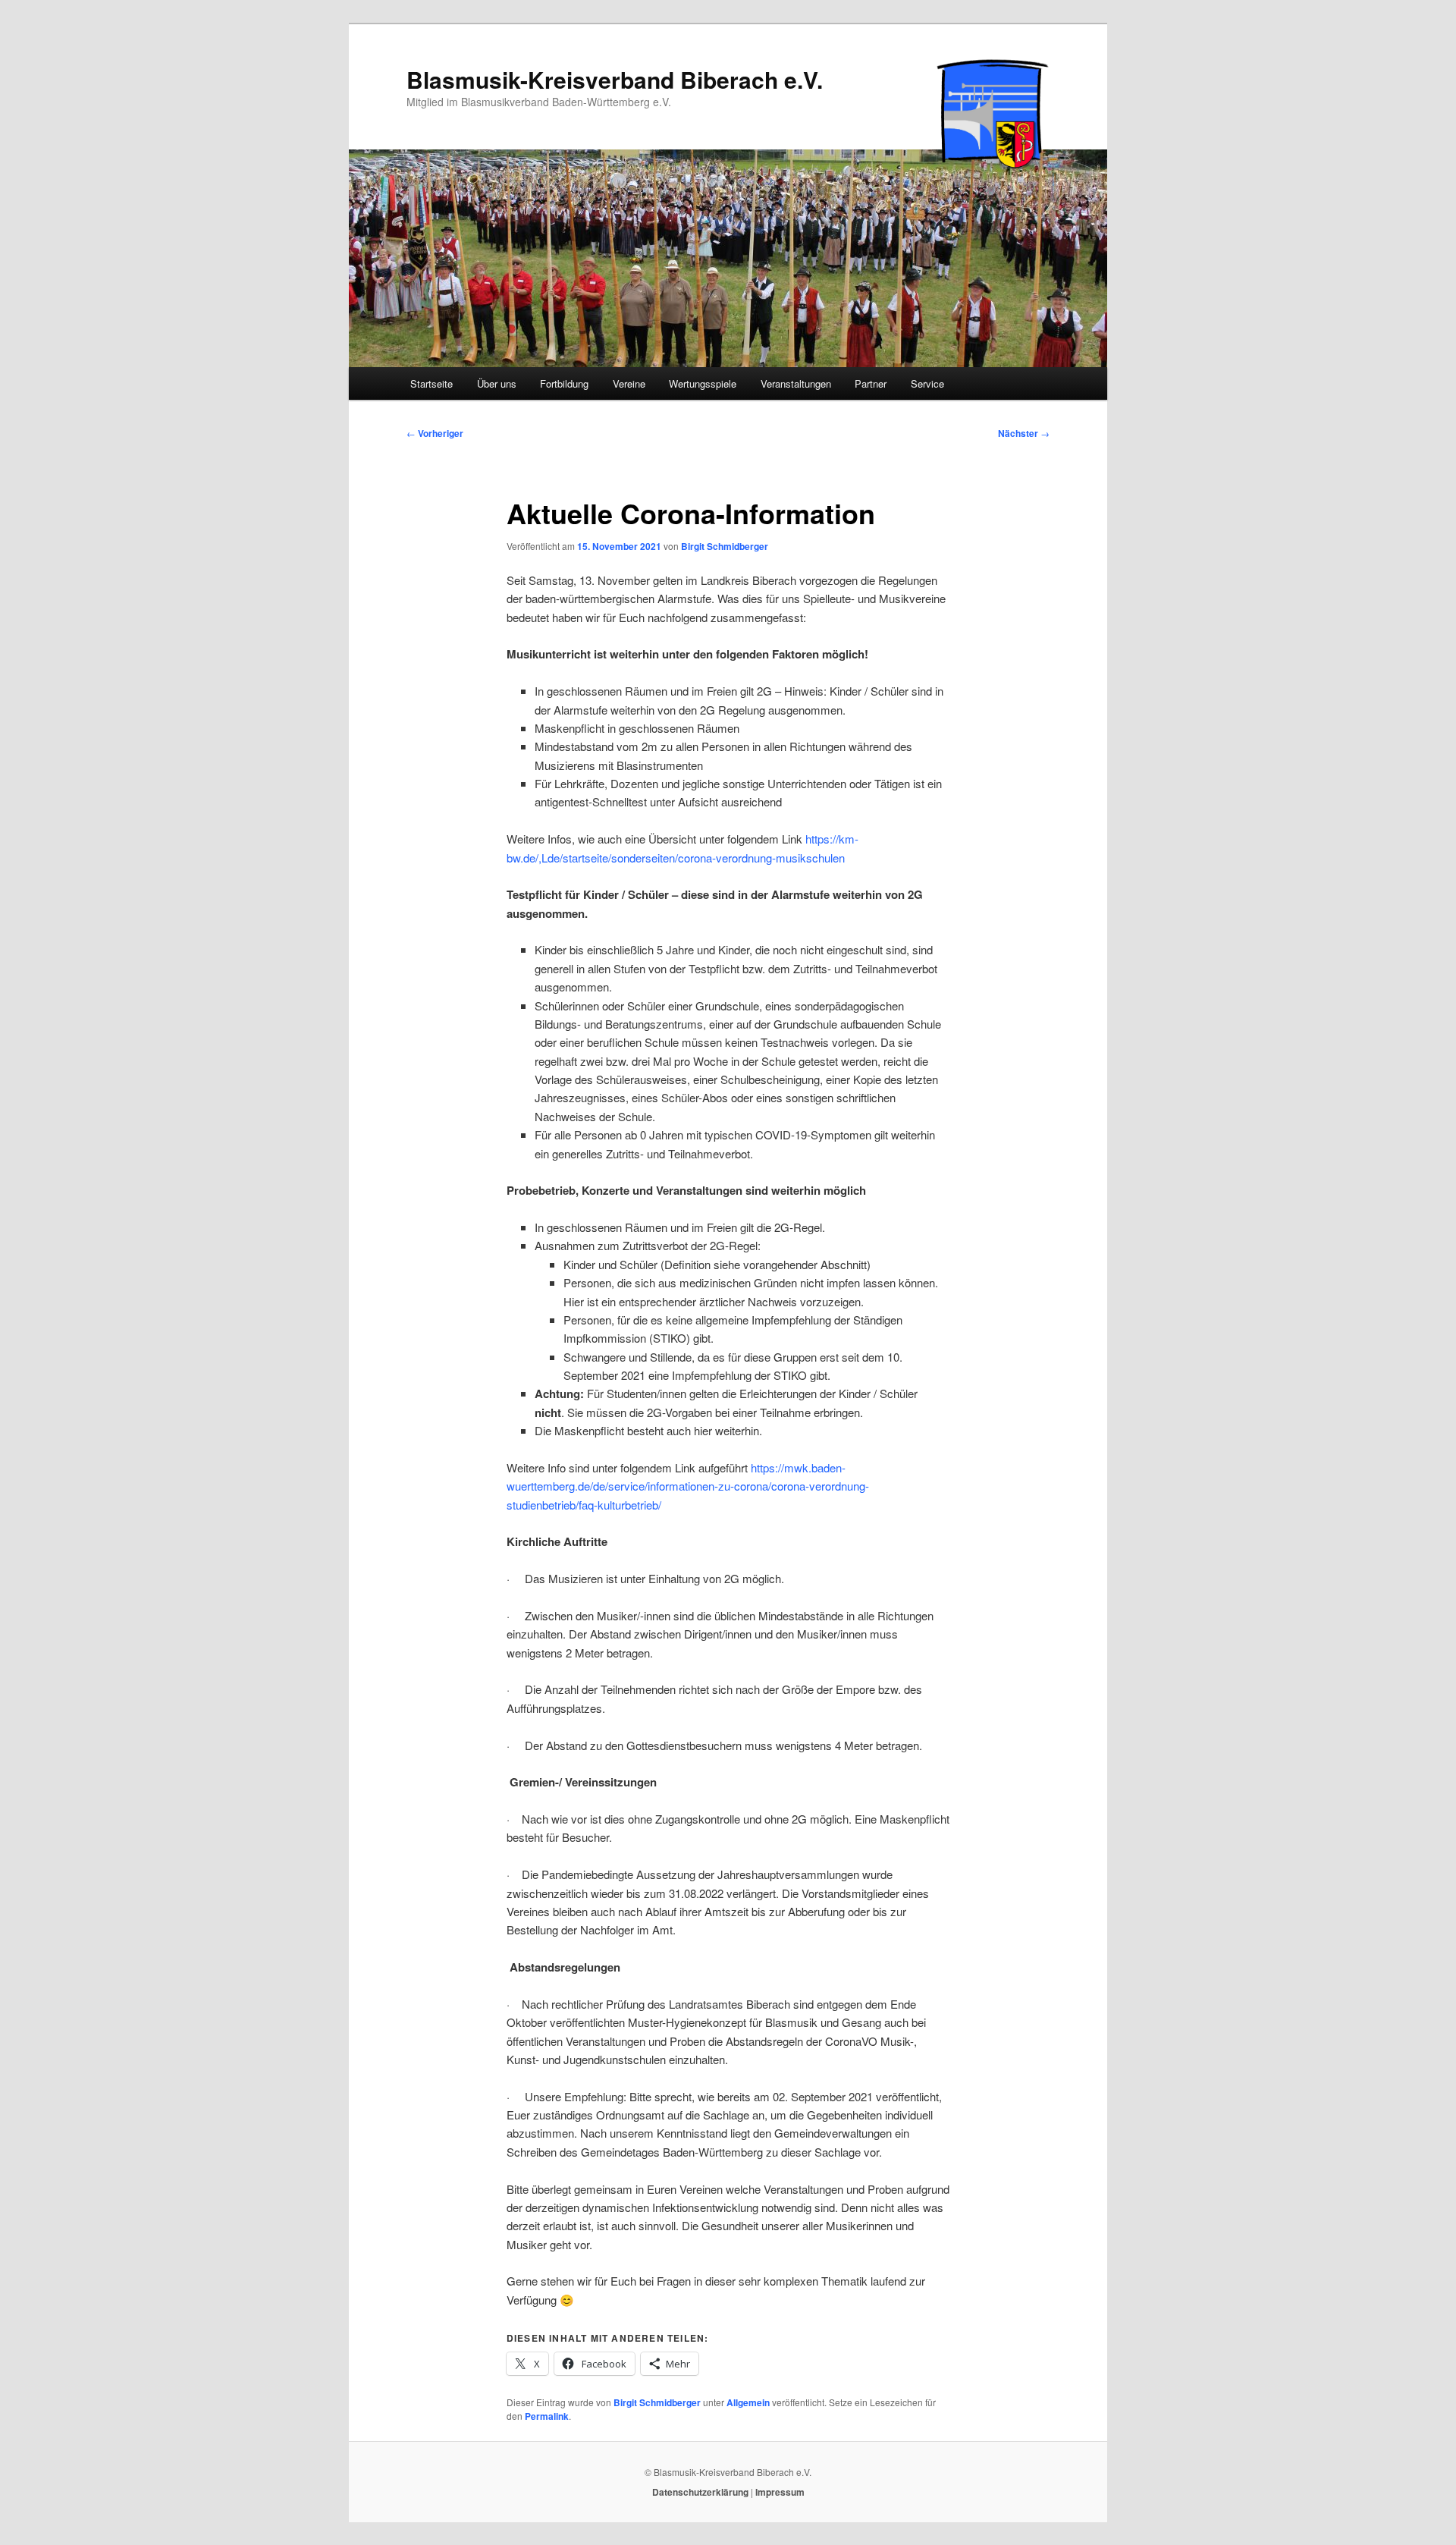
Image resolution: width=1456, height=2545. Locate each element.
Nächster (1024, 433)
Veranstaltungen (796, 383)
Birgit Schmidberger (725, 546)
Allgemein (748, 2402)
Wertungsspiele (703, 383)
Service (927, 383)
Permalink (547, 2416)
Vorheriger (435, 433)
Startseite (431, 383)
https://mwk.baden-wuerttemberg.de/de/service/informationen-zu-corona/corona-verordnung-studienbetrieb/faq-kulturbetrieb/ (688, 1486)
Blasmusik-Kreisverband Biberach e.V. (615, 79)
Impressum (780, 2492)
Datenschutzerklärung (700, 2492)
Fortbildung (564, 383)
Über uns (497, 383)
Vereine (629, 383)
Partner (871, 383)
